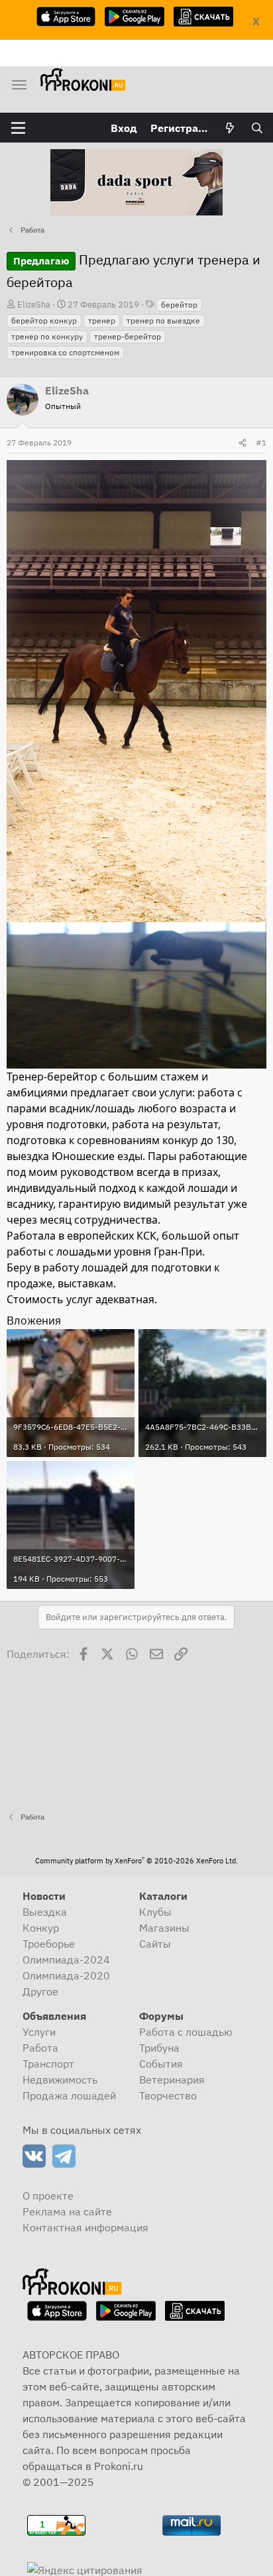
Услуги (39, 2032)
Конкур (41, 1928)
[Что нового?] (230, 128)
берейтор (179, 305)
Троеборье (49, 1944)
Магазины (164, 1928)
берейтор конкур (44, 321)
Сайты (155, 1944)
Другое (40, 1991)
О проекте (48, 2195)
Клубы (155, 1912)
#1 (261, 442)
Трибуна (159, 2048)
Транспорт (48, 2064)
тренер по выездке (163, 321)
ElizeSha (34, 305)
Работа (40, 2048)
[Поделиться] (243, 443)
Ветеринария (172, 2079)
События (161, 2064)
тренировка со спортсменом (65, 352)
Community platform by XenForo (136, 1861)
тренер (102, 321)
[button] (18, 128)
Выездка (45, 1912)
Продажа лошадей (69, 2095)
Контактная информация (85, 2227)
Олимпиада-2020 (66, 1975)
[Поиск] (257, 128)
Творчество (168, 2095)
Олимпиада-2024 (66, 1960)
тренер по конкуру (47, 336)
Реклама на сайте (67, 2211)
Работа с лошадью (186, 2032)
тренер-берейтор (128, 336)
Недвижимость (60, 2079)
